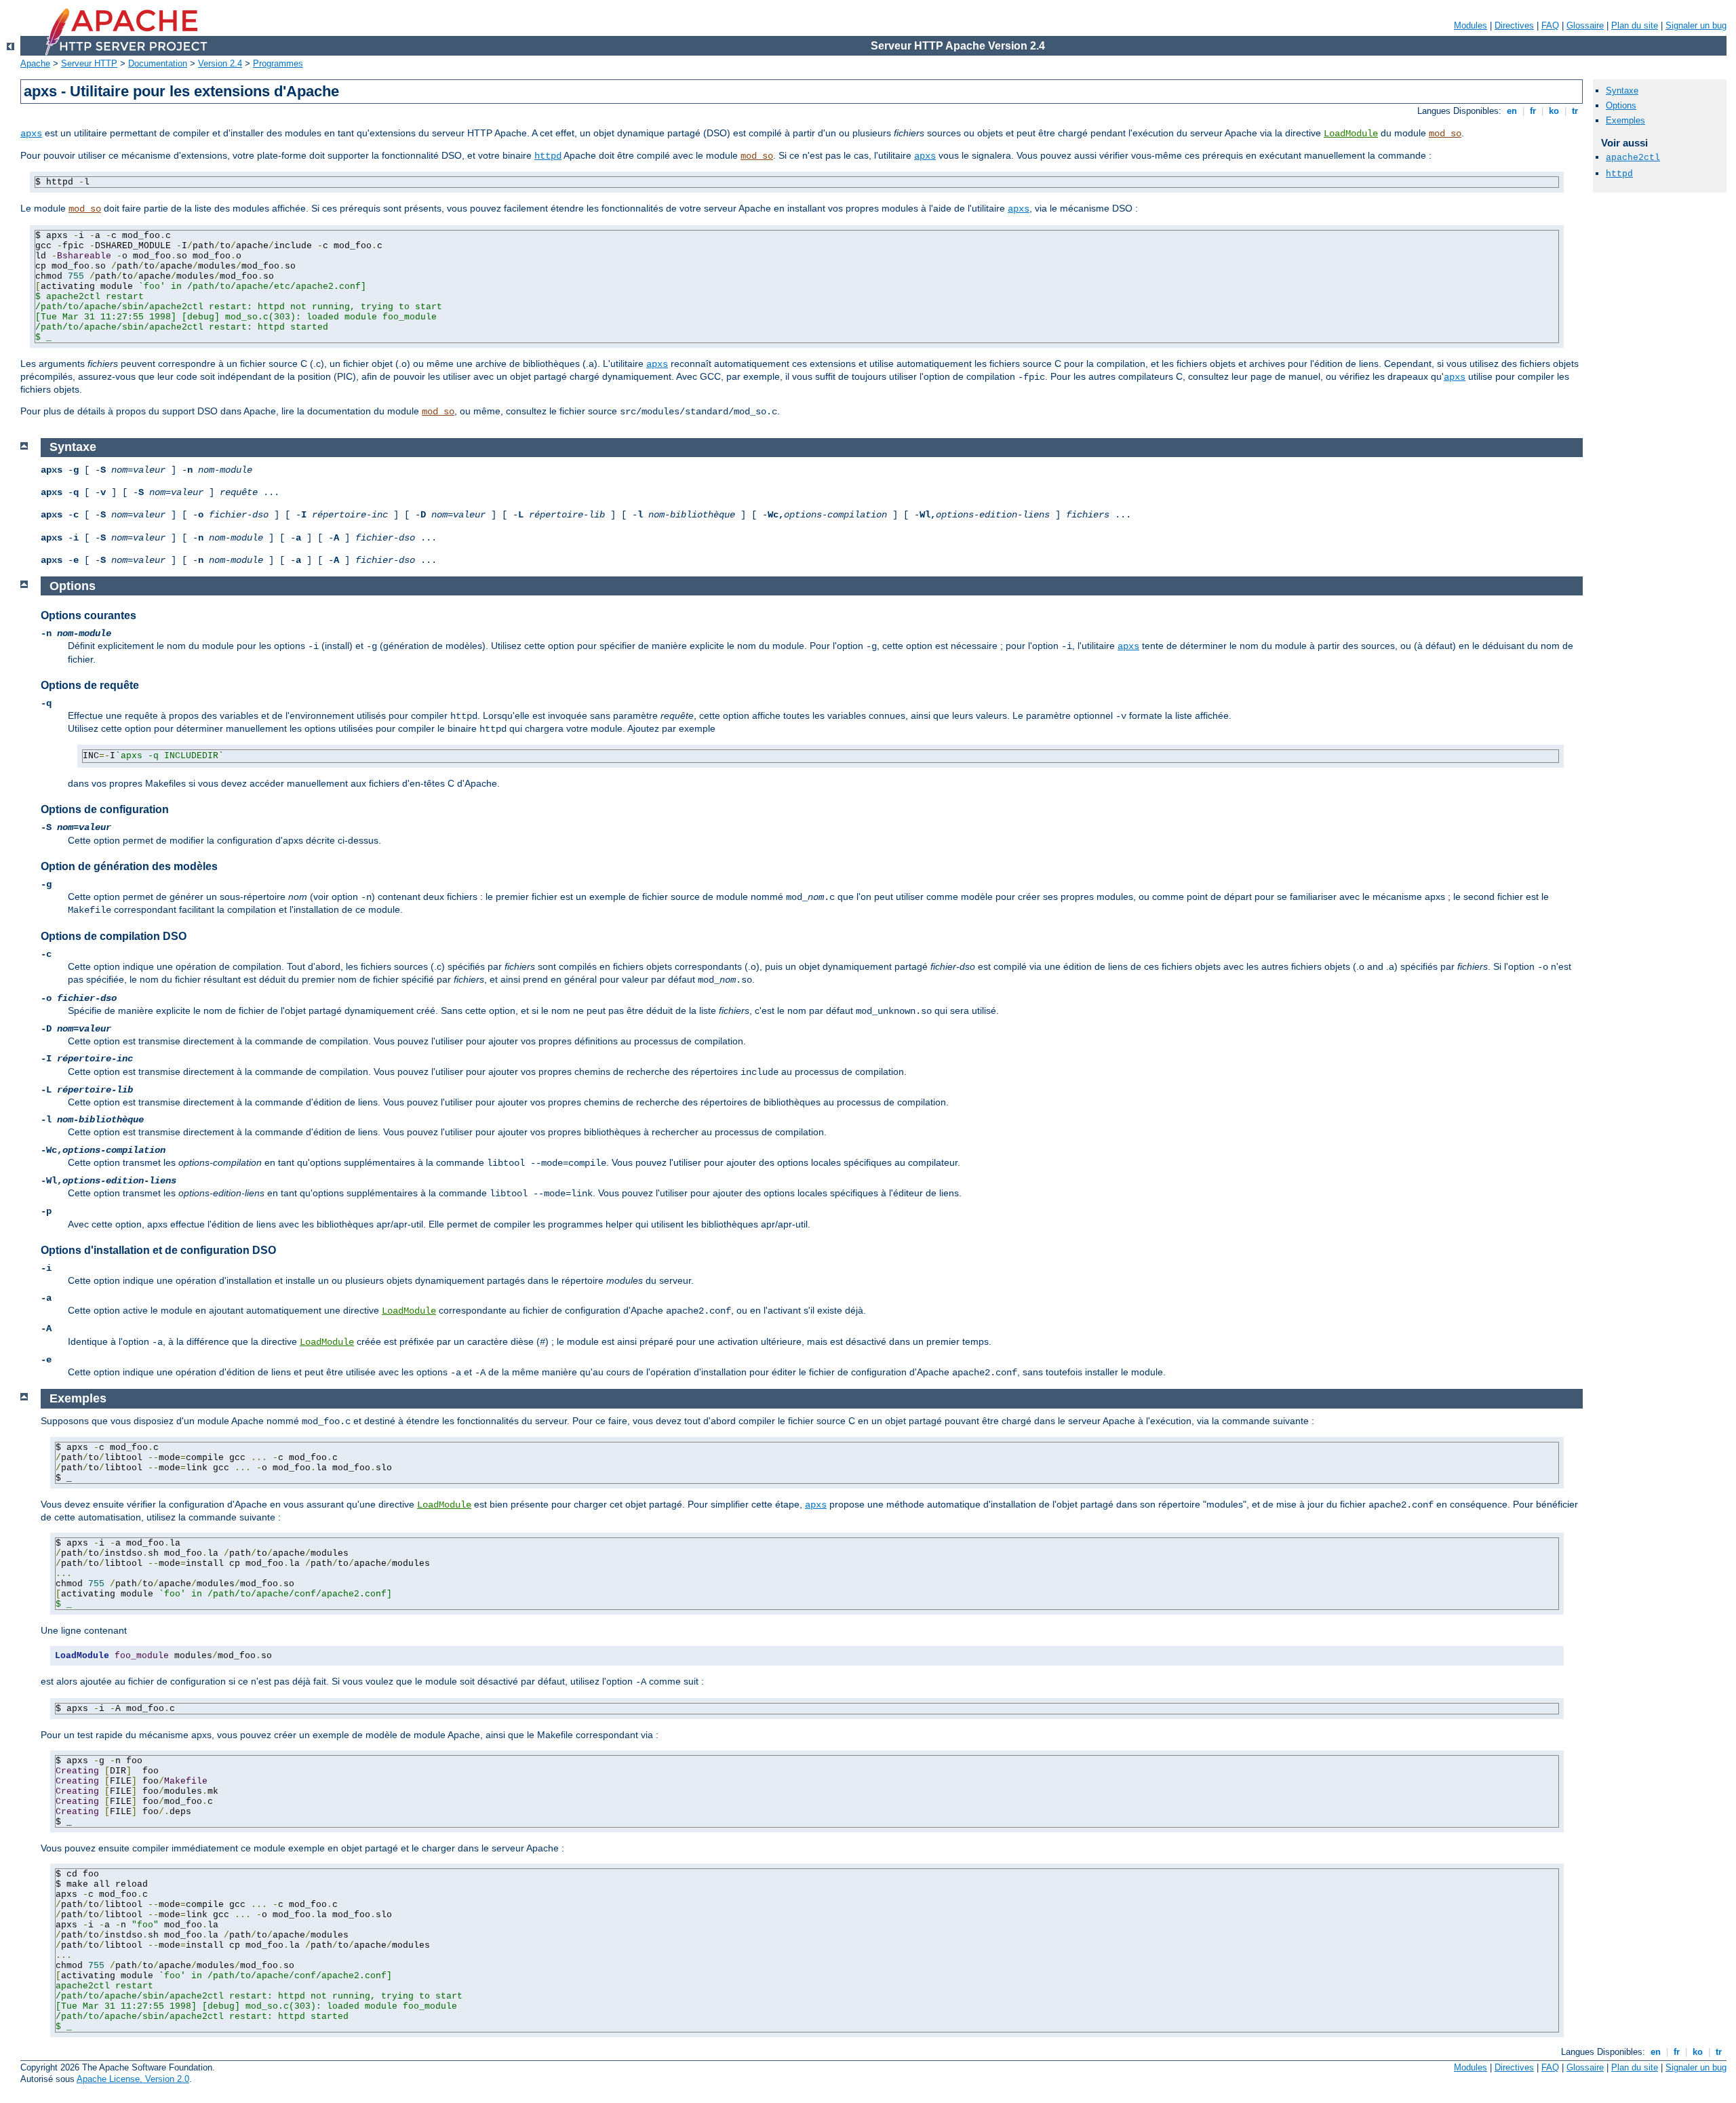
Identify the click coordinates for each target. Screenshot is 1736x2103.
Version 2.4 (220, 63)
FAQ (1550, 25)
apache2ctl (1633, 158)
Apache (35, 63)
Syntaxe (1622, 91)
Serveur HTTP (89, 63)
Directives (1514, 25)
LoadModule (1351, 134)
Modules (1471, 25)
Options (1621, 105)
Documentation (158, 63)
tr (1575, 111)
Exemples (1625, 120)
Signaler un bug (1696, 25)
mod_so (1445, 134)
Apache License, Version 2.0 (133, 2079)
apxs (31, 134)
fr (1533, 111)
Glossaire (1585, 25)
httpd (548, 156)
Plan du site (1635, 25)
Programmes (278, 63)
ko (1554, 111)
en (1512, 111)
